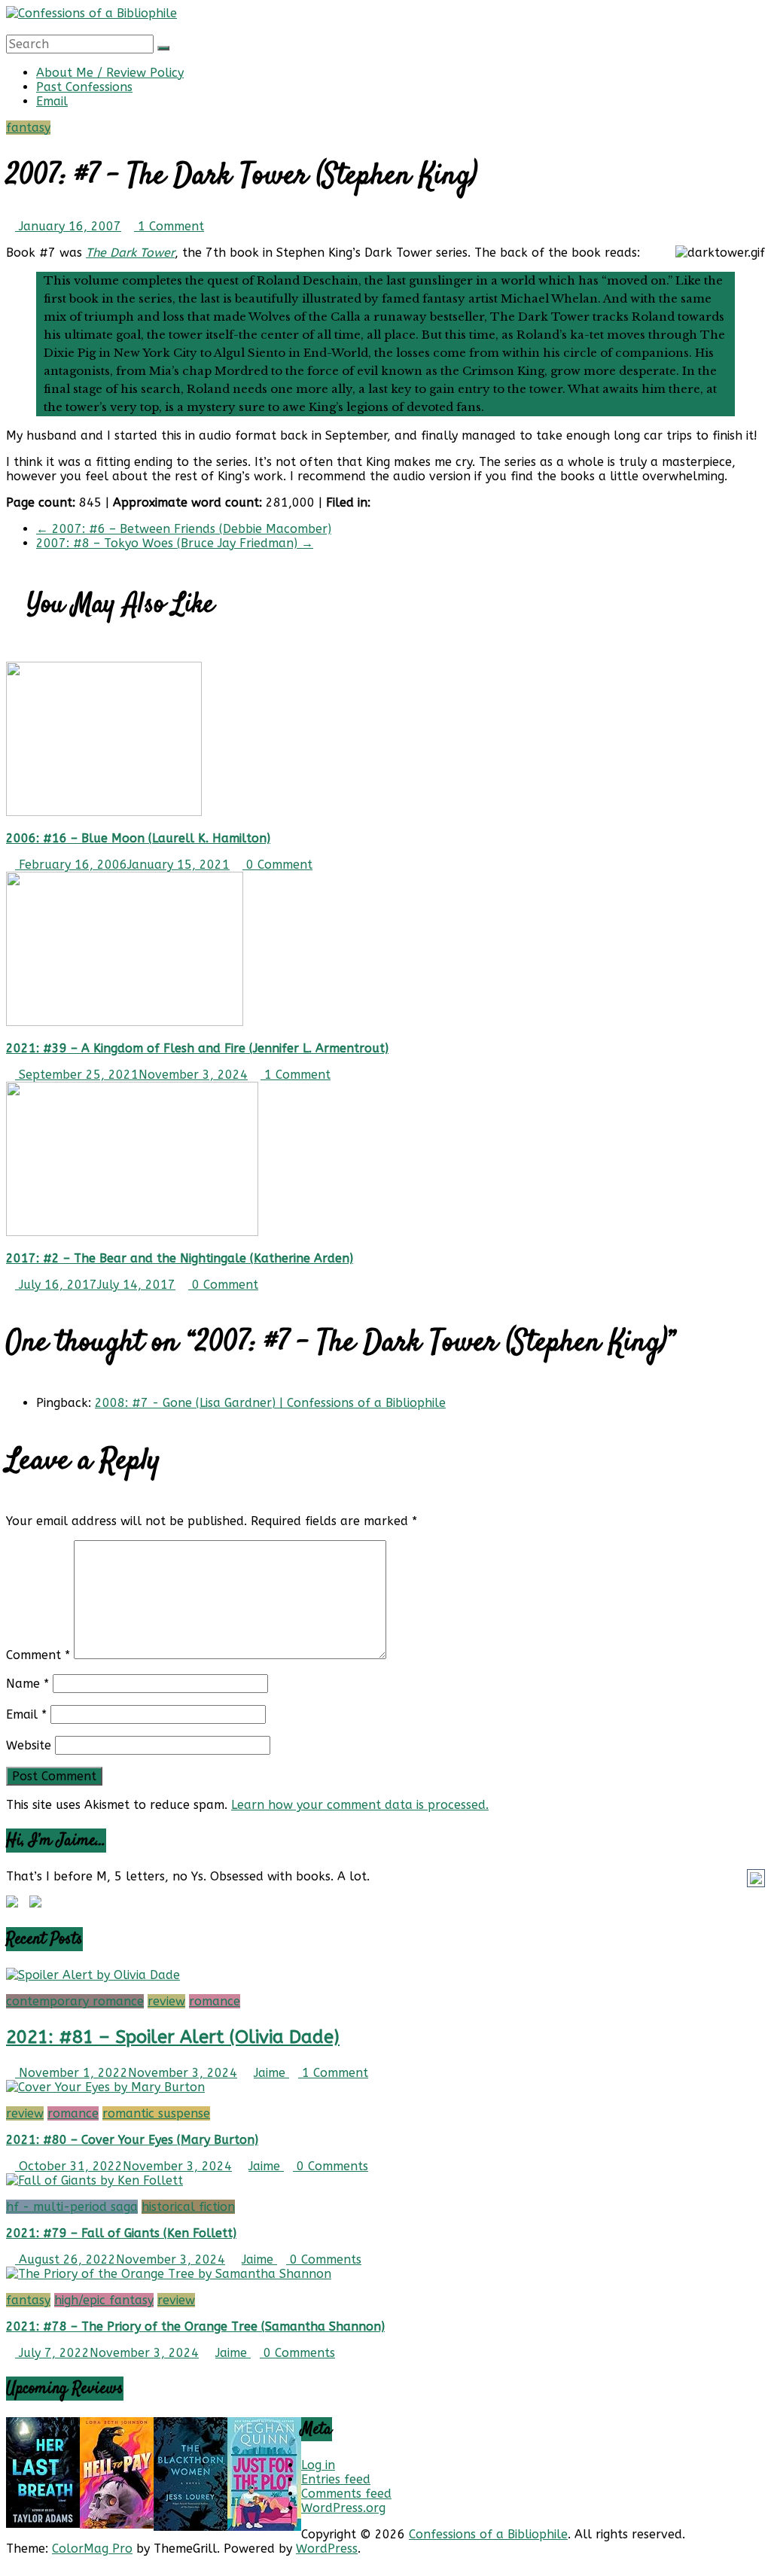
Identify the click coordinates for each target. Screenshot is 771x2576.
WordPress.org (343, 2508)
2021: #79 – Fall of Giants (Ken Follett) (121, 2233)
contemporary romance (75, 2001)
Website (29, 1745)
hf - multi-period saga (72, 2207)
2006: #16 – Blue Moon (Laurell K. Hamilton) (138, 838)
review (166, 2001)
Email (52, 101)
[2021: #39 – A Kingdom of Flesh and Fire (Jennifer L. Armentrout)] (125, 1022)
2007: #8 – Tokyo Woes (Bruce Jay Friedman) (175, 543)
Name (27, 1684)
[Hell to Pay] (117, 2524)
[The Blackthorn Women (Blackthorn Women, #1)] (190, 2527)
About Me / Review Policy (110, 73)
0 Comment (277, 865)
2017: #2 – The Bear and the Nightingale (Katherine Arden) (180, 1258)
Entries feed (336, 2479)
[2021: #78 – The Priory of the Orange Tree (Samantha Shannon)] (169, 2274)
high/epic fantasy (104, 2300)
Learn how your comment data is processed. (360, 1805)
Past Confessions (84, 87)
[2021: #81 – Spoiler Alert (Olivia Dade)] (93, 1975)
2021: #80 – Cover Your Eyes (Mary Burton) (132, 2140)
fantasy (28, 128)
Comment (38, 1655)
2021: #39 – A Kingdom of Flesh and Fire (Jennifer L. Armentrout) (197, 1048)
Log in (318, 2465)
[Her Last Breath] (43, 2524)
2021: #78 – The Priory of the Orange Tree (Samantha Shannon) (195, 2326)
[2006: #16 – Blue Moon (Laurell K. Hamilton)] (104, 812)
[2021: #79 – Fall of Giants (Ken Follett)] (94, 2180)
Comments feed (346, 2494)
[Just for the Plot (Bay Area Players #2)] (264, 2527)
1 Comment (169, 226)
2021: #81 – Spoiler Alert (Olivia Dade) (173, 2037)
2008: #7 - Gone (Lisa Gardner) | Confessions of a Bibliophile (270, 1403)
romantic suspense (156, 2113)
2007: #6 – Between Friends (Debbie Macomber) (184, 529)
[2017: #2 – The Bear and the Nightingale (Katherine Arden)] (132, 1232)
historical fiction (188, 2207)
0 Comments (331, 2166)
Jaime (271, 2073)
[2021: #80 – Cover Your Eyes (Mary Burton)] (105, 2087)
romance (215, 2001)
